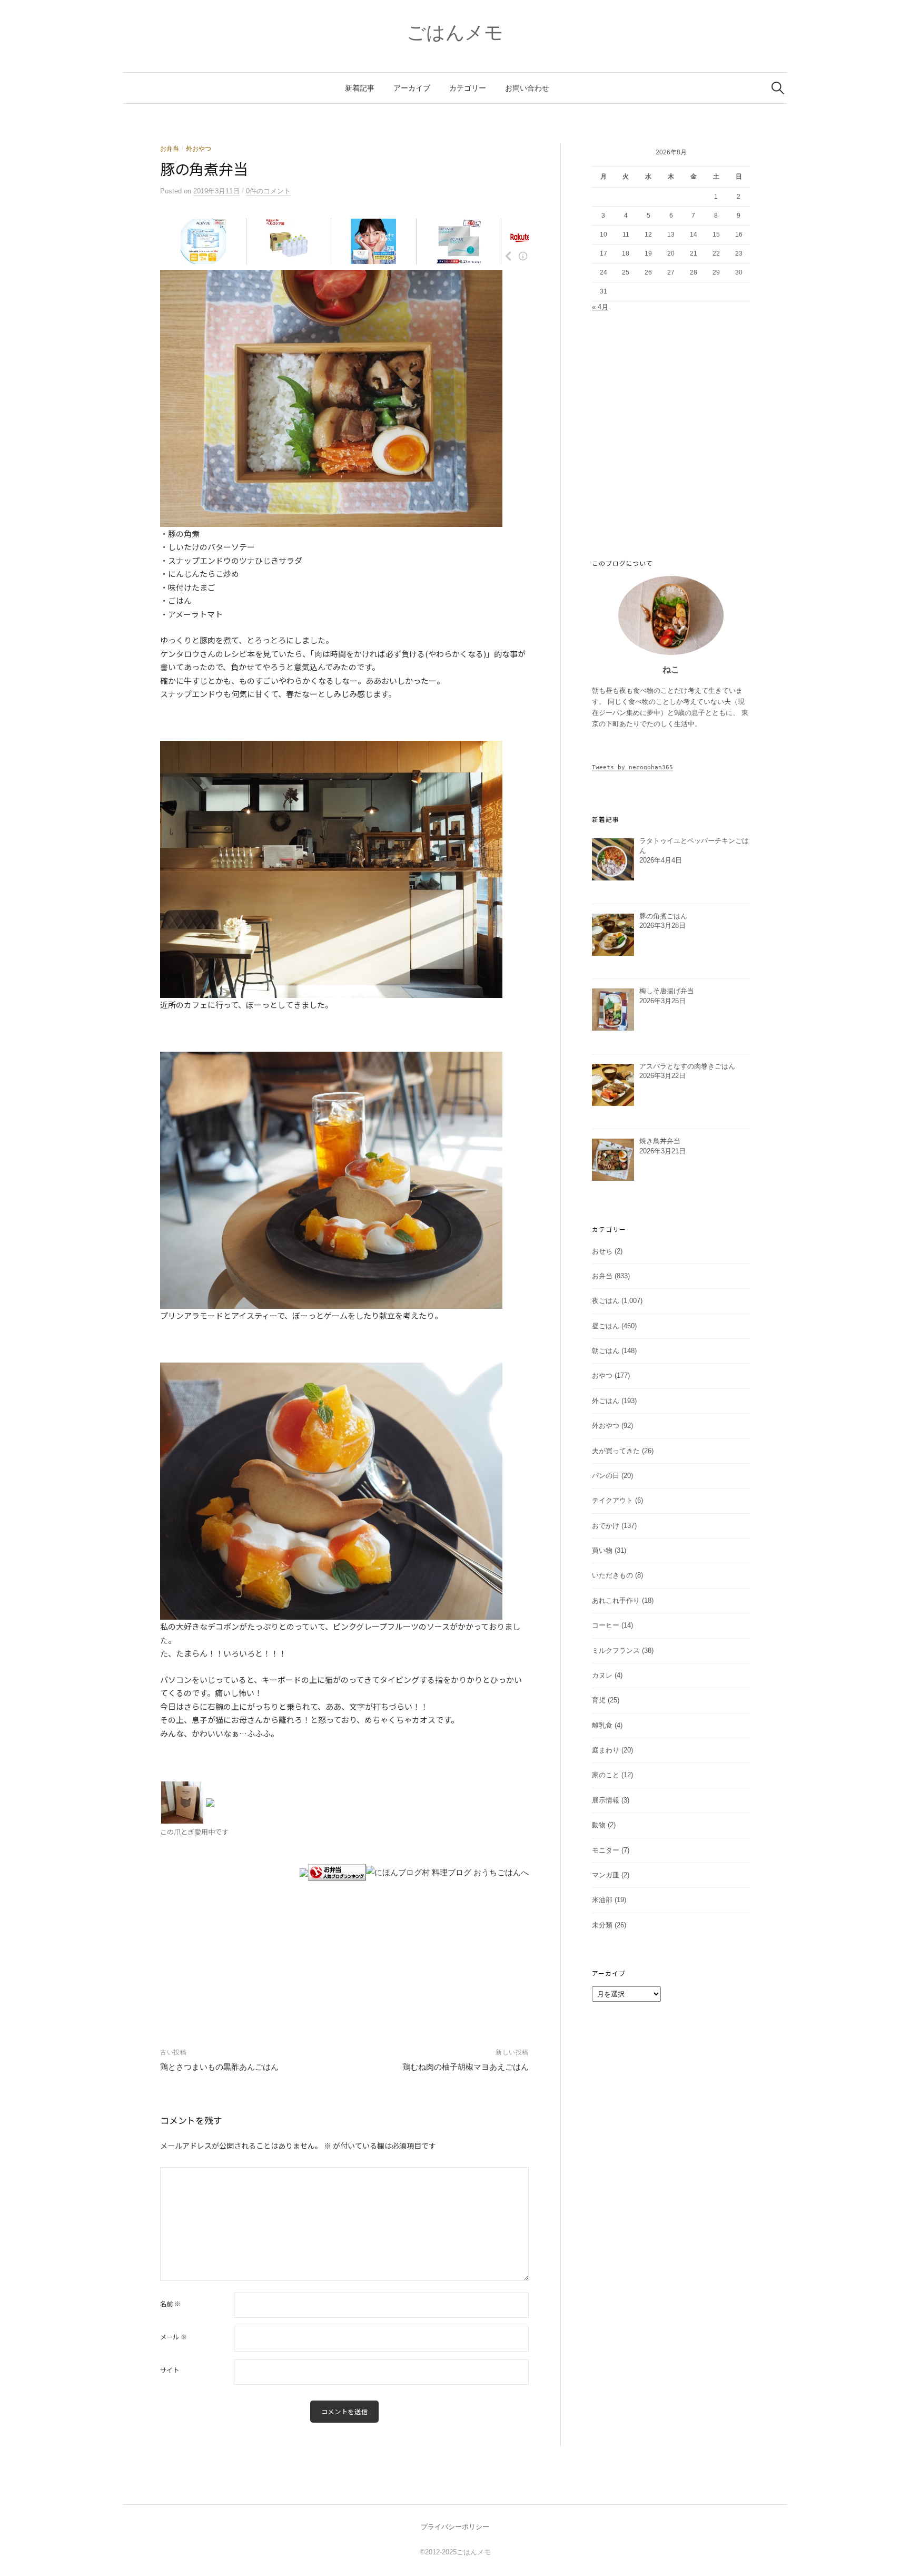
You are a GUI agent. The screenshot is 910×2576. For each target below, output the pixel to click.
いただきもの (612, 1575)
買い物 (602, 1550)
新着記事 (360, 88)
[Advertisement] (344, 1946)
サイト (170, 2370)
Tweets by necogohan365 (632, 767)
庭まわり (606, 1750)
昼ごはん (606, 1326)
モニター (606, 1850)
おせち (602, 1251)
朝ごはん (606, 1351)
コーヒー (606, 1625)
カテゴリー (468, 88)
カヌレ (602, 1675)
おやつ (602, 1375)
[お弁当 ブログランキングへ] (337, 1872)
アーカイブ (412, 88)
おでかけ (606, 1526)
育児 (599, 1700)
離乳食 (602, 1725)
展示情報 (606, 1800)
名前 (170, 2304)
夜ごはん (606, 1301)
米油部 (602, 1900)
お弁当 (170, 149)
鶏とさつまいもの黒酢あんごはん (219, 2067)
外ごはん (606, 1401)
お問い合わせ (527, 88)
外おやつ (199, 149)
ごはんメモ (455, 32)
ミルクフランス (616, 1651)
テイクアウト (612, 1500)
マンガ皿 (606, 1875)
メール (174, 2337)
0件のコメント (268, 191)
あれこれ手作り (616, 1600)
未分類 (602, 1925)
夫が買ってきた (616, 1451)
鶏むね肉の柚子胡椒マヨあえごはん (466, 2067)
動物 (599, 1825)
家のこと (606, 1775)
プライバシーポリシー (455, 2527)
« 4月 (600, 307)
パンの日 (606, 1476)
